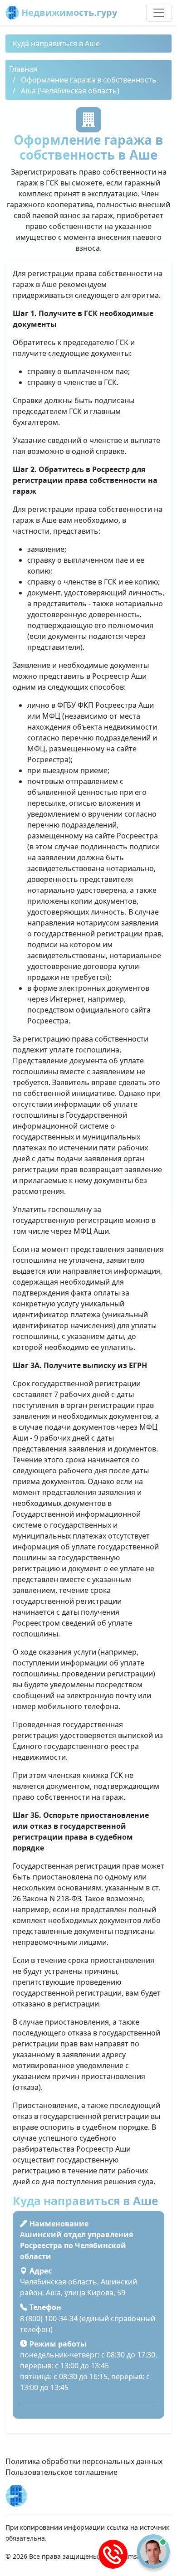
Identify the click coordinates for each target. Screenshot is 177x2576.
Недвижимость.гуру (68, 12)
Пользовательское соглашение (61, 2472)
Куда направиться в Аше (56, 44)
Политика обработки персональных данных (84, 2461)
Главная (23, 69)
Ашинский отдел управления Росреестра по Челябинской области (76, 2245)
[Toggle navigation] (159, 13)
